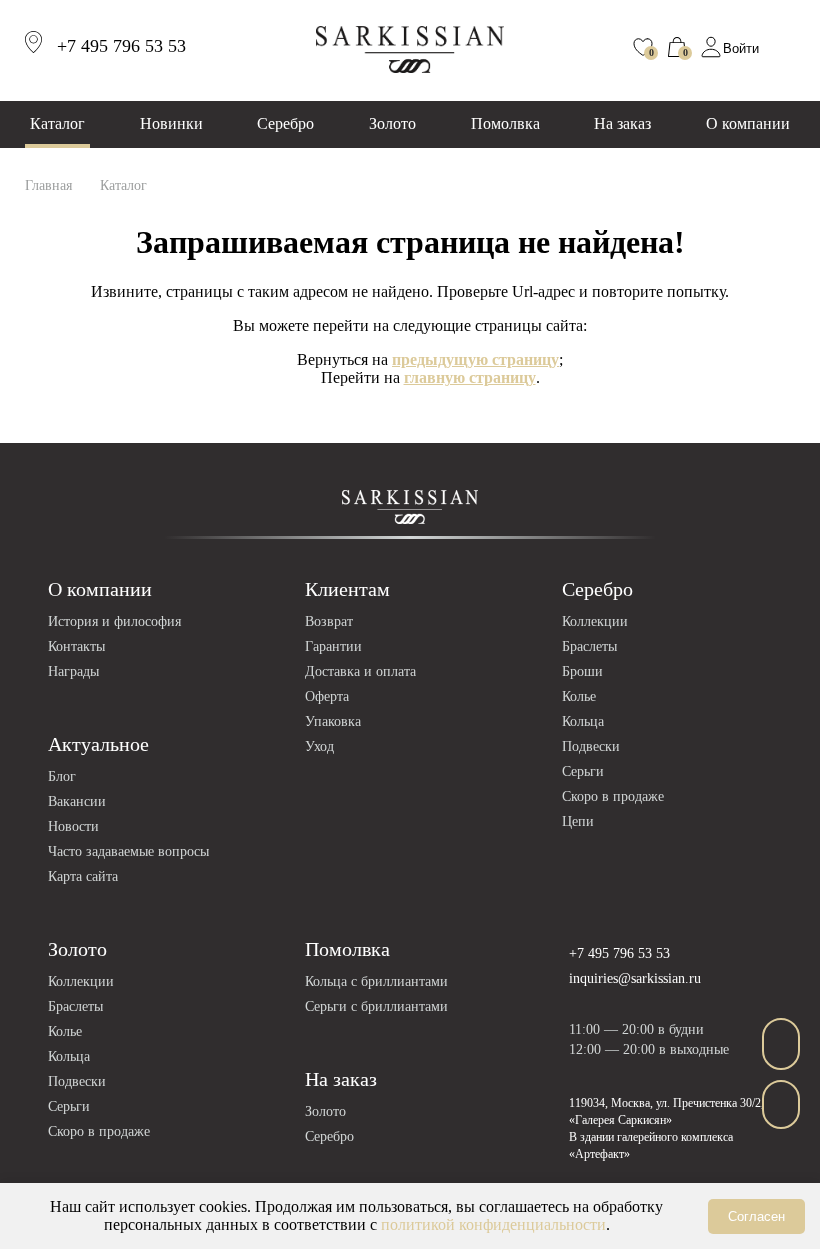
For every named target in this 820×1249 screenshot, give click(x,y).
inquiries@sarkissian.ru (635, 978)
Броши (582, 671)
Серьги (583, 771)
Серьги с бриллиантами (376, 1006)
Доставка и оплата (360, 671)
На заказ (622, 123)
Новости (73, 826)
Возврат (329, 621)
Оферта (327, 696)
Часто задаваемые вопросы (128, 851)
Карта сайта (83, 876)
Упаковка (333, 721)
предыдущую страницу (475, 359)
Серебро (285, 123)
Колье (579, 696)
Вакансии (77, 801)
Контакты (76, 646)
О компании (748, 123)
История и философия (114, 621)
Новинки (171, 123)
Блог (62, 776)
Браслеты (589, 646)
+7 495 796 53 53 (619, 953)
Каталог (57, 123)
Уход (319, 746)
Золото (392, 123)
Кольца (583, 721)
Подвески (591, 746)
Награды (73, 671)
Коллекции (595, 621)
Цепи (578, 821)
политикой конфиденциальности (493, 1224)
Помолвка (505, 123)
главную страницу (470, 377)
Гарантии (333, 646)
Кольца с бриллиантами (376, 981)
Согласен (756, 1216)
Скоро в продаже (613, 796)
